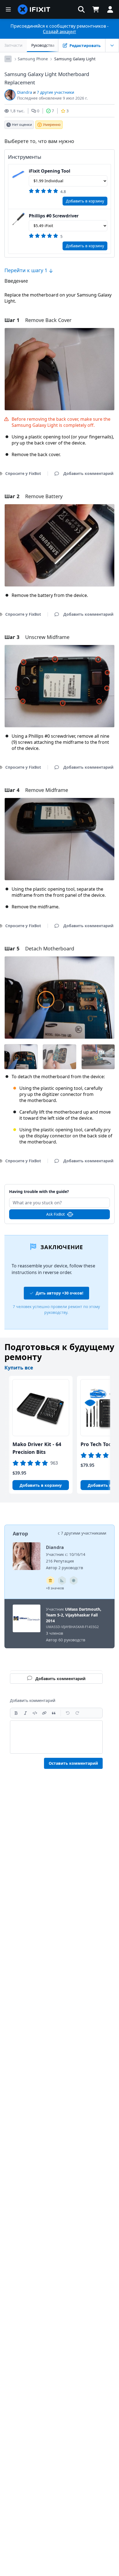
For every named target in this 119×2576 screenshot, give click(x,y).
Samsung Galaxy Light (75, 59)
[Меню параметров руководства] (112, 45)
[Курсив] (25, 1713)
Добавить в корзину (85, 201)
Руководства (43, 45)
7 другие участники (55, 92)
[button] (81, 9)
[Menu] (8, 9)
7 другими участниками (84, 1533)
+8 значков (55, 1588)
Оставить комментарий (73, 1763)
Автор (20, 1533)
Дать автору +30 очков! (59, 1293)
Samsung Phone (33, 59)
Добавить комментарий (60, 1188)
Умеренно (52, 124)
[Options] (8, 59)
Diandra (25, 92)
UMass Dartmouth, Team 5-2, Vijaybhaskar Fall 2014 (74, 1615)
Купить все (19, 1368)
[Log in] (110, 9)
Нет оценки (22, 124)
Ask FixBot (55, 1214)
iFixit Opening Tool (50, 171)
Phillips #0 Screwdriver (54, 216)
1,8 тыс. (17, 111)
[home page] (34, 9)
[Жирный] (16, 1713)
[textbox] (56, 1737)
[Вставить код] (35, 1713)
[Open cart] (96, 9)
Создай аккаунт (59, 32)
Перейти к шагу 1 (27, 270)
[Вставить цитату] (54, 1713)
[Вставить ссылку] (44, 1713)
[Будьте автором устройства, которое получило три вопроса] (74, 1581)
